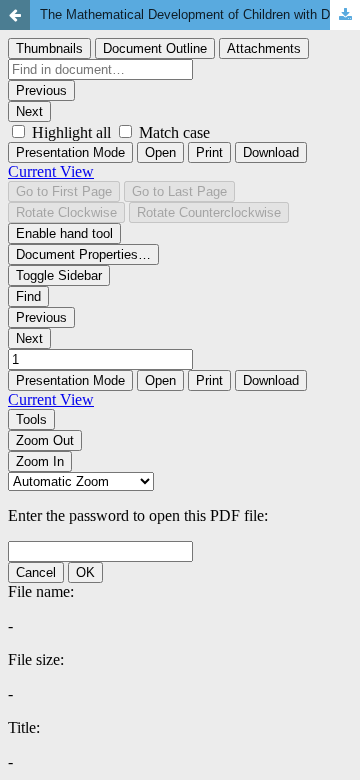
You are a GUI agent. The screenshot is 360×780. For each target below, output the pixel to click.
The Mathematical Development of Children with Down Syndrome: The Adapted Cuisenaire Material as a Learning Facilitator (200, 14)
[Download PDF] (345, 15)
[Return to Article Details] (15, 15)
